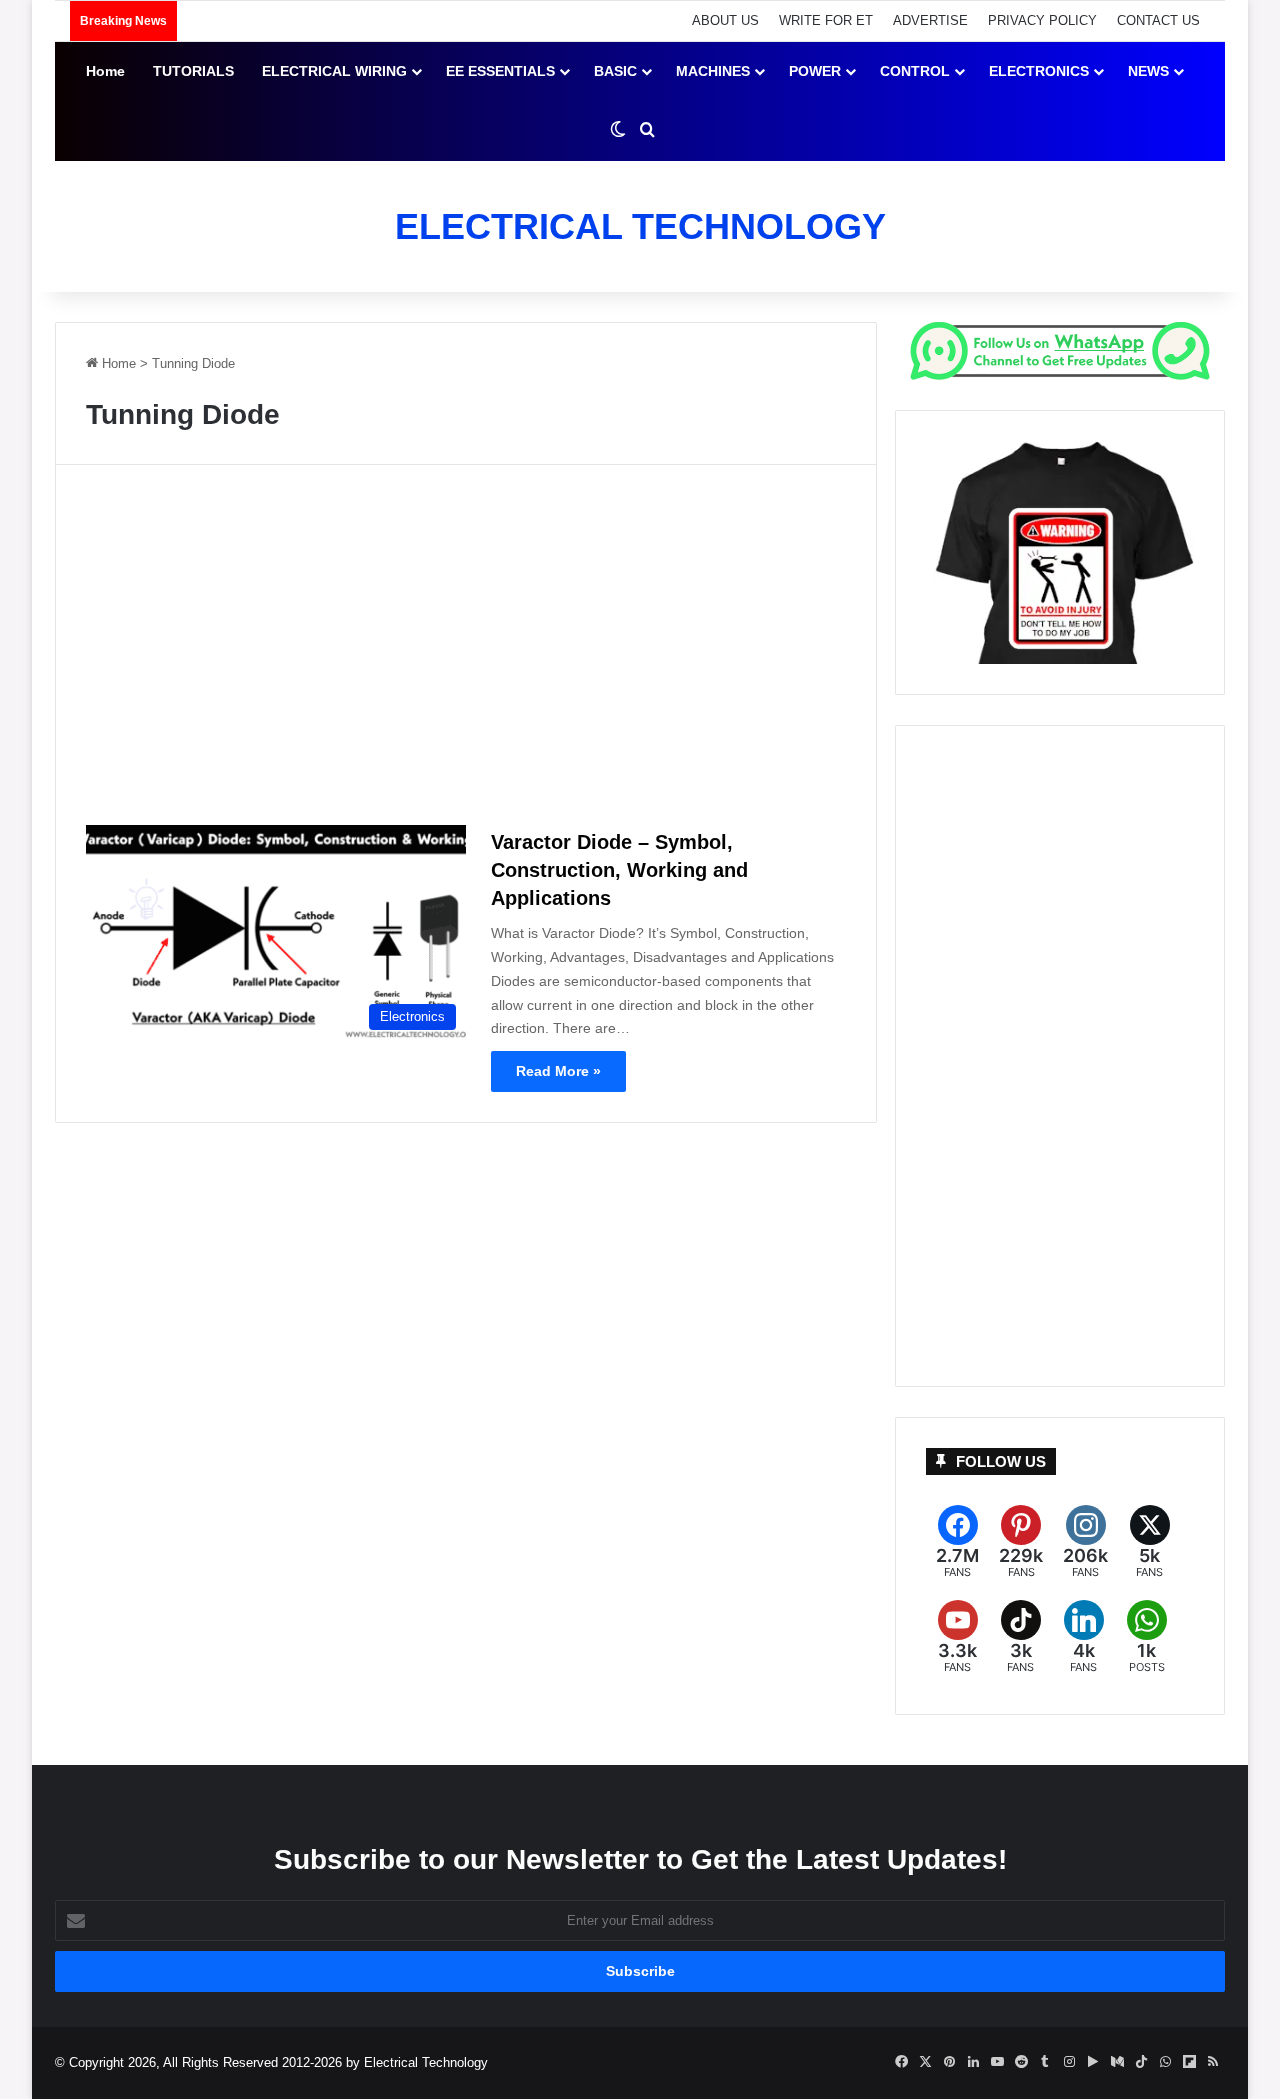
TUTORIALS (193, 71)
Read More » (558, 1071)
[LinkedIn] (1083, 1637)
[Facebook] (957, 1542)
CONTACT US (1158, 20)
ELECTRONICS (1039, 71)
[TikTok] (1020, 1637)
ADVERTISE (930, 20)
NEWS (1148, 71)
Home (105, 71)
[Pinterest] (1021, 1542)
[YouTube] (957, 1637)
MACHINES (713, 71)
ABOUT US (725, 20)
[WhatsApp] (1146, 1637)
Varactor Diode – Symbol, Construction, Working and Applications (619, 870)
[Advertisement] (466, 653)
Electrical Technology (426, 2062)
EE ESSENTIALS (500, 71)
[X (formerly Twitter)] (1149, 1542)
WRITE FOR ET (826, 20)
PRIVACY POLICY (1042, 20)
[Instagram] (1085, 1542)
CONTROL (915, 71)
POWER (815, 71)
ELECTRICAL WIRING (334, 71)
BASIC (615, 71)
